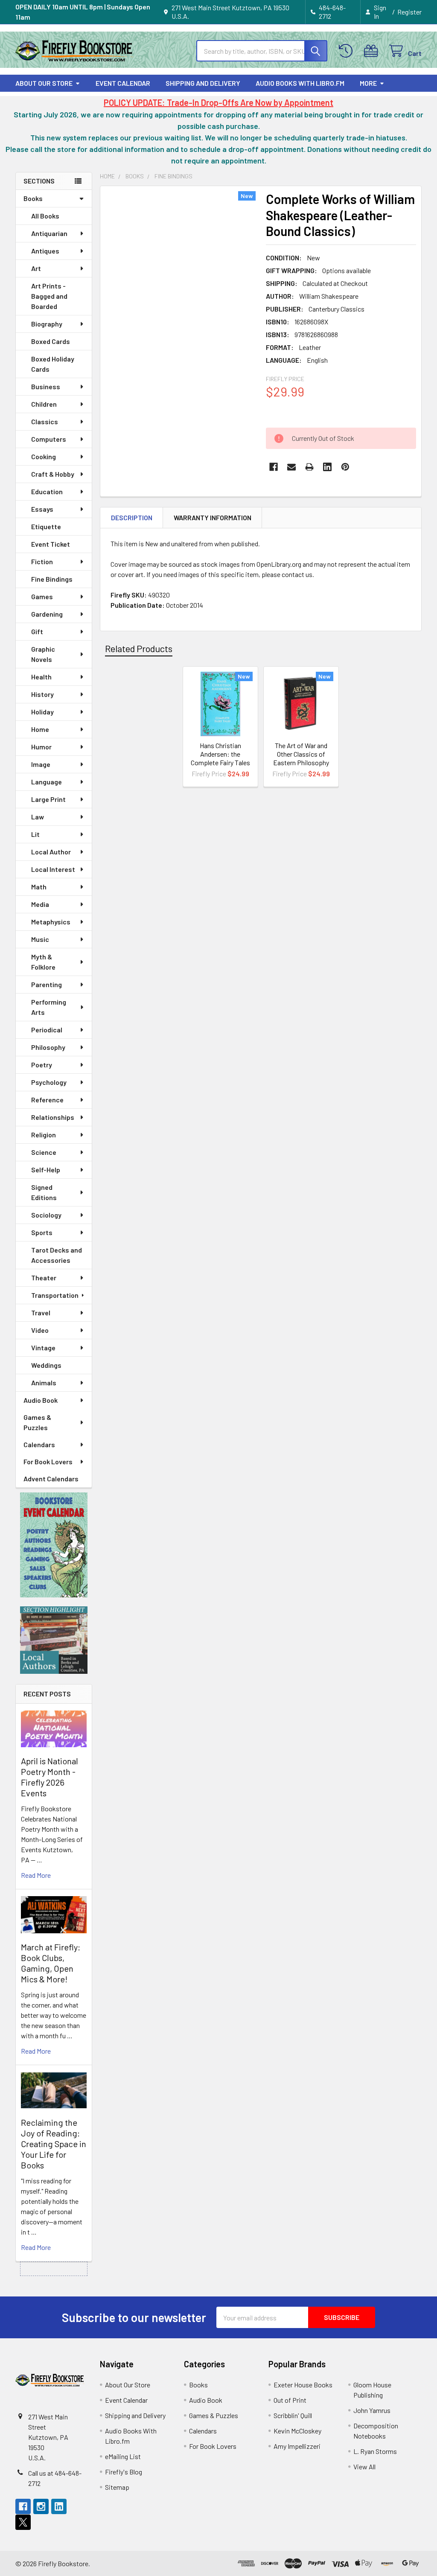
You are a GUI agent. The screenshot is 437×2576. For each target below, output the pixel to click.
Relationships (53, 1117)
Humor (41, 747)
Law (38, 817)
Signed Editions (44, 1192)
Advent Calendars (51, 1479)
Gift (37, 631)
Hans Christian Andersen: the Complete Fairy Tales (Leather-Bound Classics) (220, 762)
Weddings (46, 1365)
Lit (35, 834)
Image (41, 764)
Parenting (47, 984)
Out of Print (290, 2400)
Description (132, 517)
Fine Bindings (52, 579)
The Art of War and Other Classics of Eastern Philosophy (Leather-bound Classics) (301, 762)
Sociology (46, 1215)
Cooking (44, 456)
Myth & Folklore (43, 962)
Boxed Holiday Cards (53, 364)
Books (33, 198)
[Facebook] (274, 467)
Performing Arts (49, 1007)
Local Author (51, 852)
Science (44, 1152)
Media (40, 904)
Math (39, 887)
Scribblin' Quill (293, 2415)
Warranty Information (213, 517)
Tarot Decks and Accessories (57, 1255)
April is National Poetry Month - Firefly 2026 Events (50, 1777)
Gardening (47, 614)
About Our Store (44, 83)
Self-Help (46, 1170)
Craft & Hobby (53, 474)
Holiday (42, 712)
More (368, 83)
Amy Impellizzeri (297, 2446)
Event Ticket (51, 544)
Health (41, 677)
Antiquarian (49, 233)
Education (47, 491)
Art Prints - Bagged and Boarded (49, 296)
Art (36, 268)
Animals (44, 1383)
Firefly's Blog (124, 2472)
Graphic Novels (43, 654)
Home (40, 729)
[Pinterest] (345, 467)
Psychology (49, 1082)
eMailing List (123, 2456)
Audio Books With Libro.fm (300, 83)
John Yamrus (372, 2410)
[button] (54, 1545)
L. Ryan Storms (375, 2451)
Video (40, 1330)
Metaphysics (51, 922)
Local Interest (53, 869)
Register (409, 12)
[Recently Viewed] (348, 51)
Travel (41, 1313)
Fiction (42, 561)
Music (40, 939)
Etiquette (46, 526)
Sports (42, 1232)
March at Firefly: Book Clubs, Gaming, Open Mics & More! (51, 1963)
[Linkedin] (327, 467)
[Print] (309, 467)
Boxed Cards (51, 341)
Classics (45, 421)
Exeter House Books (303, 2385)
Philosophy (48, 1047)
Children (44, 404)
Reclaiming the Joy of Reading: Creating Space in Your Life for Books (54, 2144)
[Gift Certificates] (373, 51)
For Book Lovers (48, 1461)
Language (47, 782)
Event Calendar (123, 83)
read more (36, 1875)
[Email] (291, 467)
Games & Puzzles (37, 1422)
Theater (44, 1278)
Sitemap (117, 2487)
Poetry (42, 1065)
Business (46, 386)
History (42, 694)
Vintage (43, 1348)
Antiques (45, 251)
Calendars (39, 1444)
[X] (23, 2522)
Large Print (48, 799)
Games (42, 596)
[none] (181, 290)
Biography (47, 324)
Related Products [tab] (139, 648)
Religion (44, 1135)
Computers (49, 439)
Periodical (47, 1030)
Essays (42, 509)
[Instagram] (41, 2506)
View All (364, 2467)
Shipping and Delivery (203, 83)
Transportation (55, 1295)
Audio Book (41, 1400)
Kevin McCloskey (297, 2431)
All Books (45, 216)
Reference (47, 1100)
